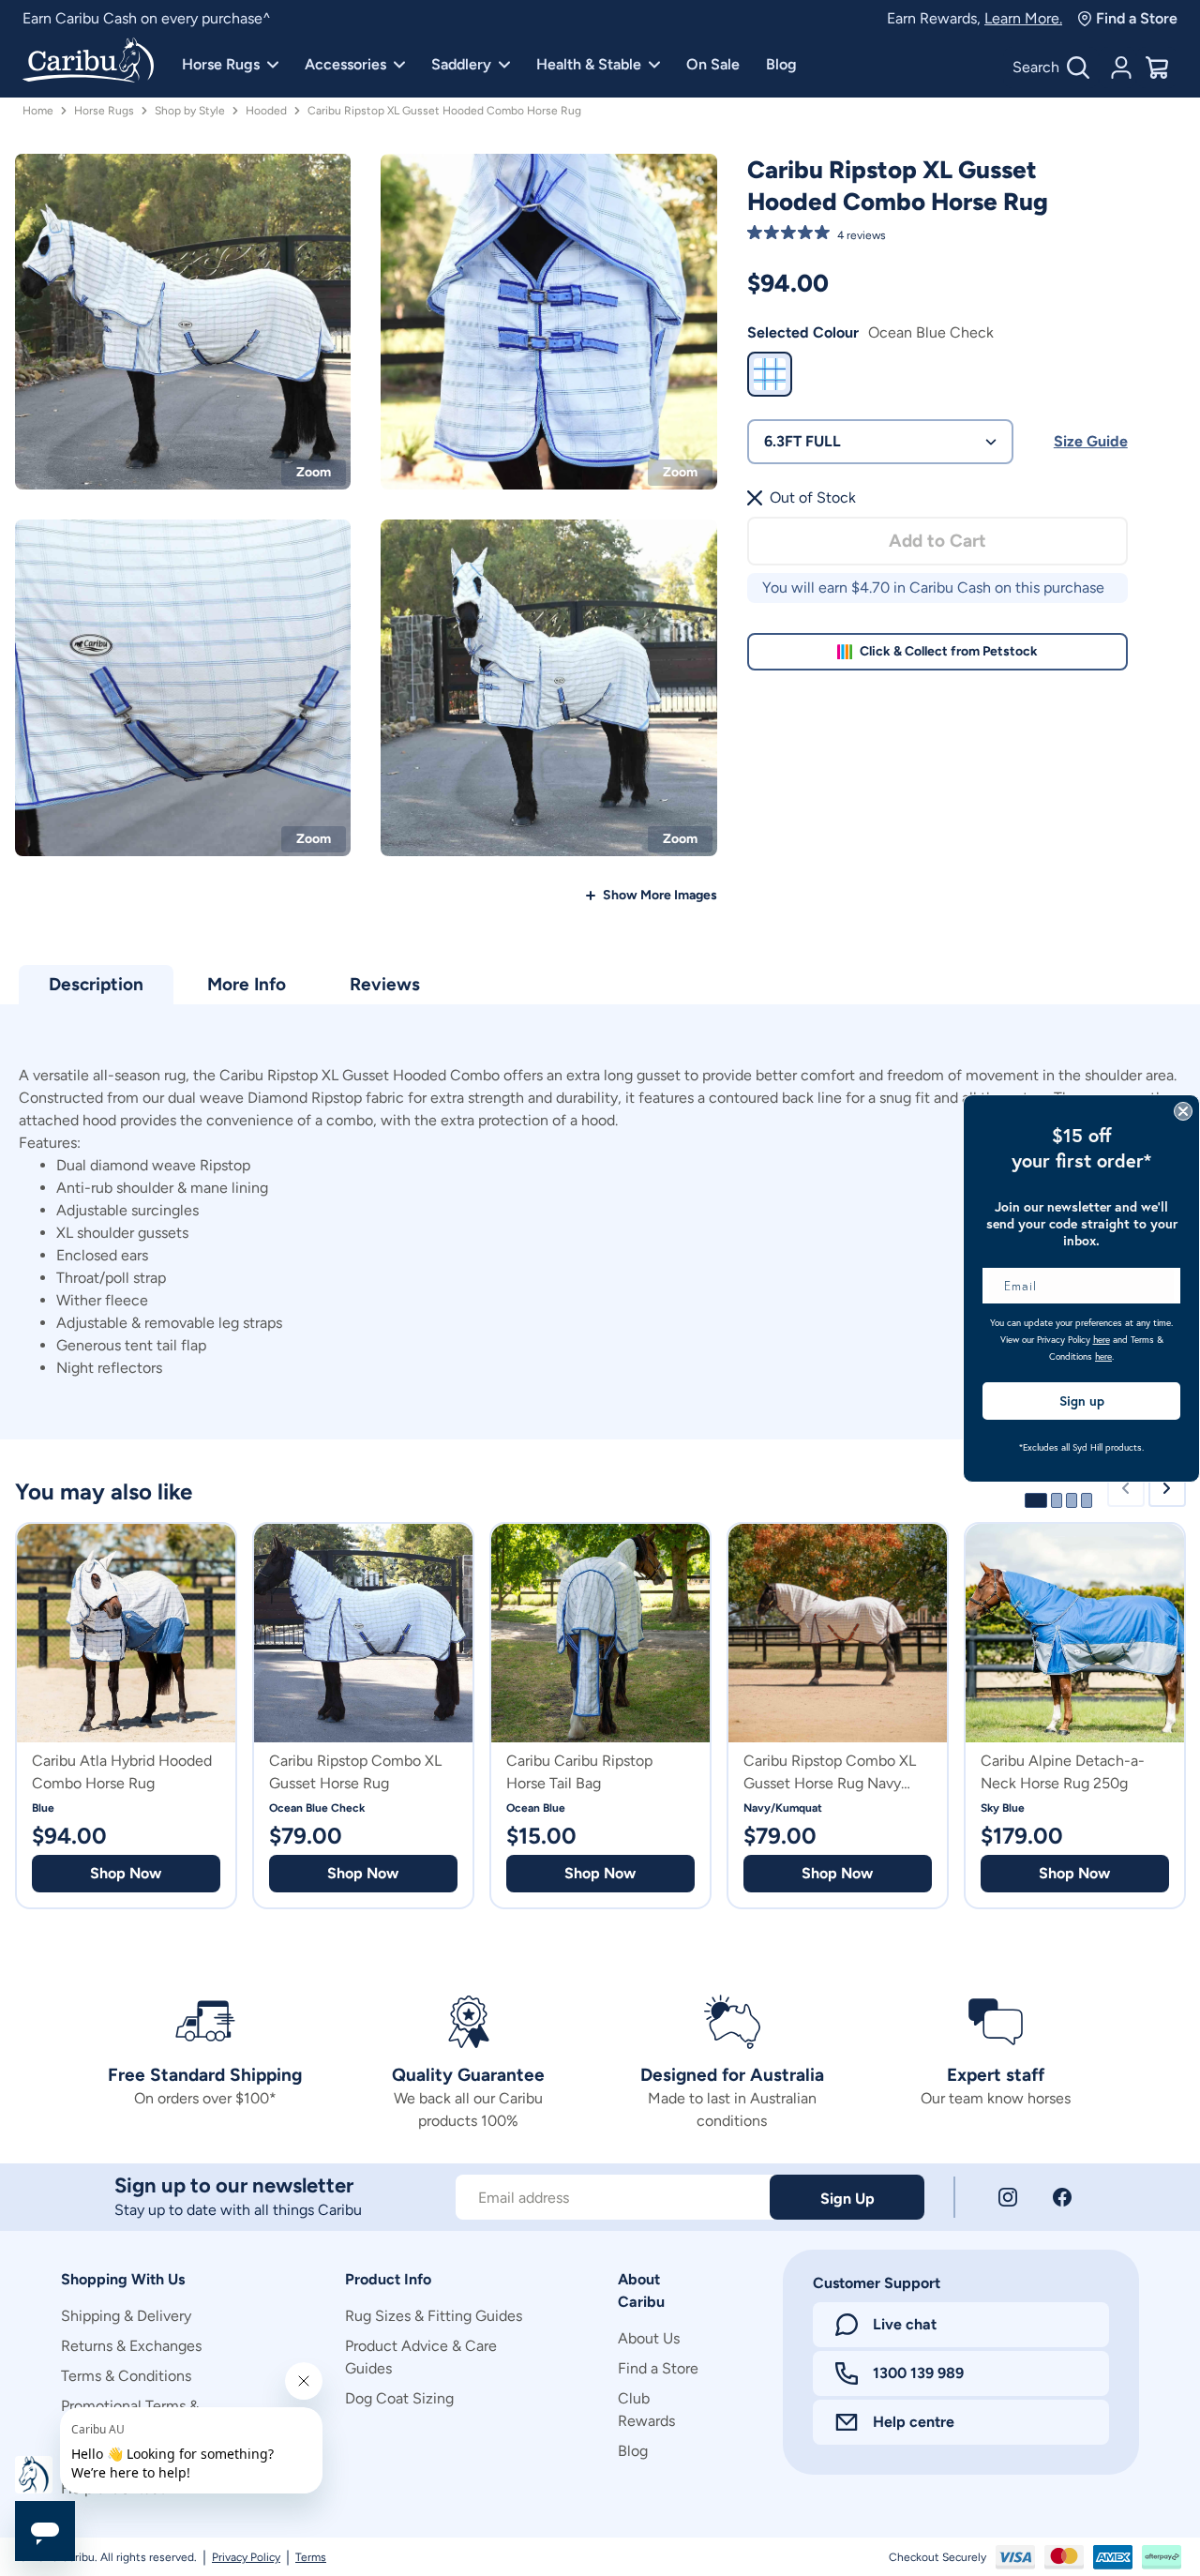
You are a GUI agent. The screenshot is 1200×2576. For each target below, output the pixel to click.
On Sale (713, 64)
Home (38, 111)
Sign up (1082, 1401)
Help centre (914, 2422)
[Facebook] (1062, 2197)
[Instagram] (1008, 2197)
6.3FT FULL (802, 441)
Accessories (345, 64)
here (1102, 1340)
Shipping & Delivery (126, 2316)
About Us (649, 2338)
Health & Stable (589, 64)
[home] (88, 62)
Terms (311, 2557)
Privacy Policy (246, 2557)
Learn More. (1023, 18)
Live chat (905, 2324)
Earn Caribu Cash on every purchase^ (147, 18)
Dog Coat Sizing (399, 2398)
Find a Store (1137, 18)
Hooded (266, 111)
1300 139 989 (918, 2373)
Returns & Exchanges (131, 2346)
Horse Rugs (221, 64)
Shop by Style (190, 111)
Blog (781, 64)
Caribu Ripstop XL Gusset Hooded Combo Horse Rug (444, 111)
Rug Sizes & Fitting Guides (434, 2316)
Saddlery (461, 64)
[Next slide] (1167, 1488)
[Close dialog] (1183, 1111)
